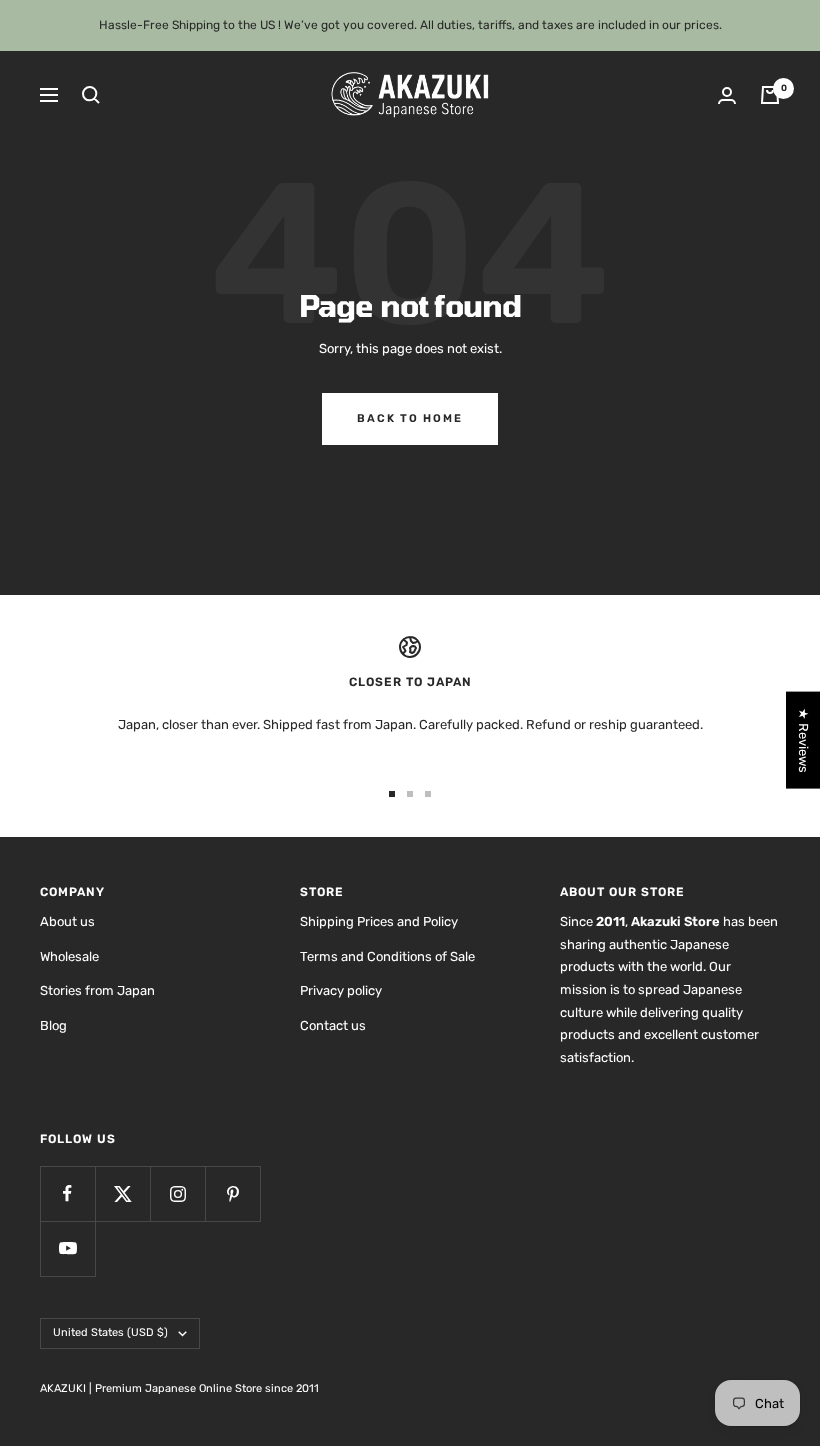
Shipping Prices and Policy (379, 921)
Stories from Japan (97, 990)
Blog (53, 1025)
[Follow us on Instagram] (177, 1193)
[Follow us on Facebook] (67, 1193)
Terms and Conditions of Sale (387, 956)
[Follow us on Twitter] (122, 1193)
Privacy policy (341, 990)
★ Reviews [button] (803, 740)
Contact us (333, 1025)
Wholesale (69, 956)
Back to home (410, 418)
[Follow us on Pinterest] (232, 1193)
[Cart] (770, 95)
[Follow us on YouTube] (67, 1248)
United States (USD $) (110, 1332)
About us (67, 921)
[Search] (91, 95)
